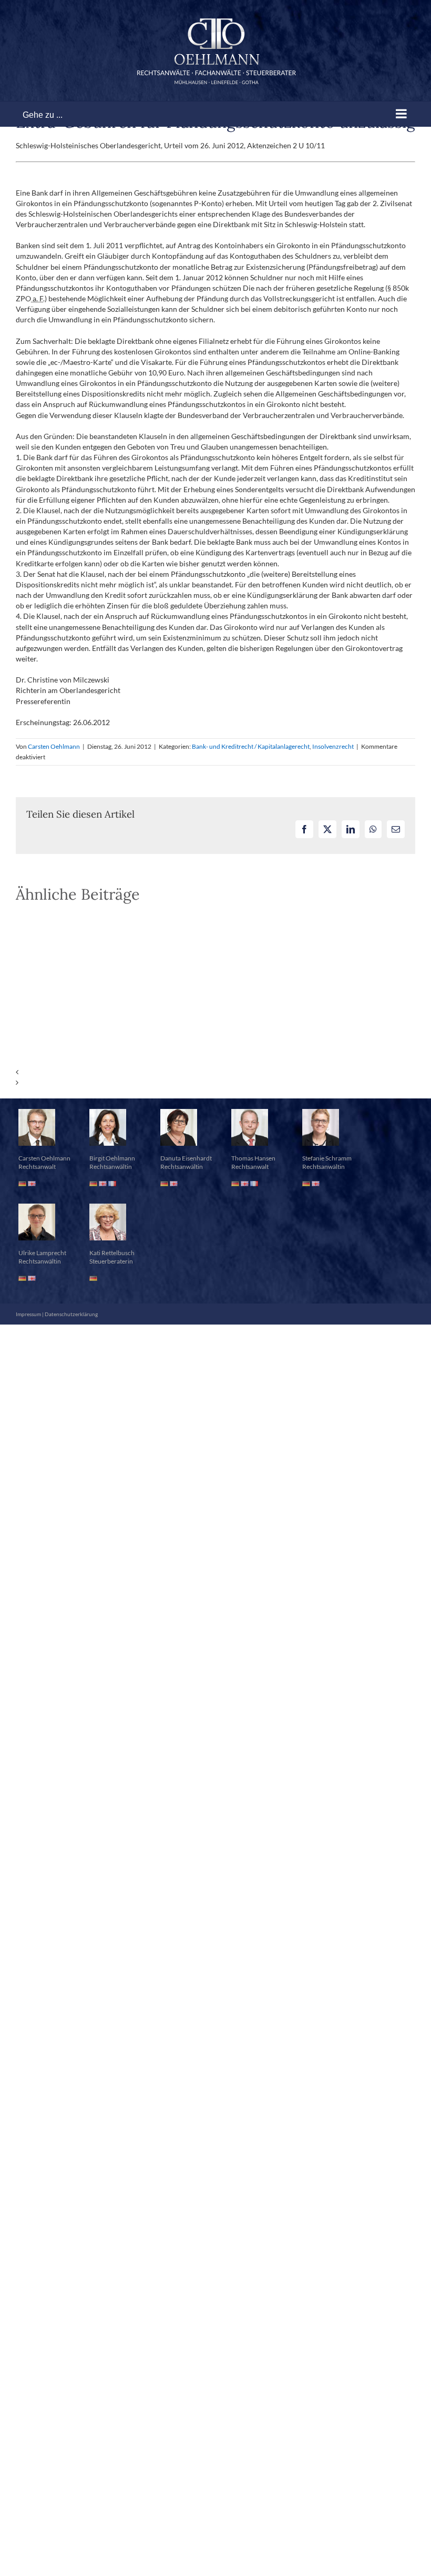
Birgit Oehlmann (112, 1158)
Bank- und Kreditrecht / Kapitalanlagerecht (251, 746)
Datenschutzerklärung (71, 1314)
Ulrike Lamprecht (42, 1253)
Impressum (28, 1314)
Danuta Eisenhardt (186, 1158)
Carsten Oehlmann (54, 746)
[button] (215, 1072)
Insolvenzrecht (333, 746)
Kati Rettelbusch (112, 1253)
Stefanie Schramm (327, 1158)
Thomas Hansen (253, 1158)
